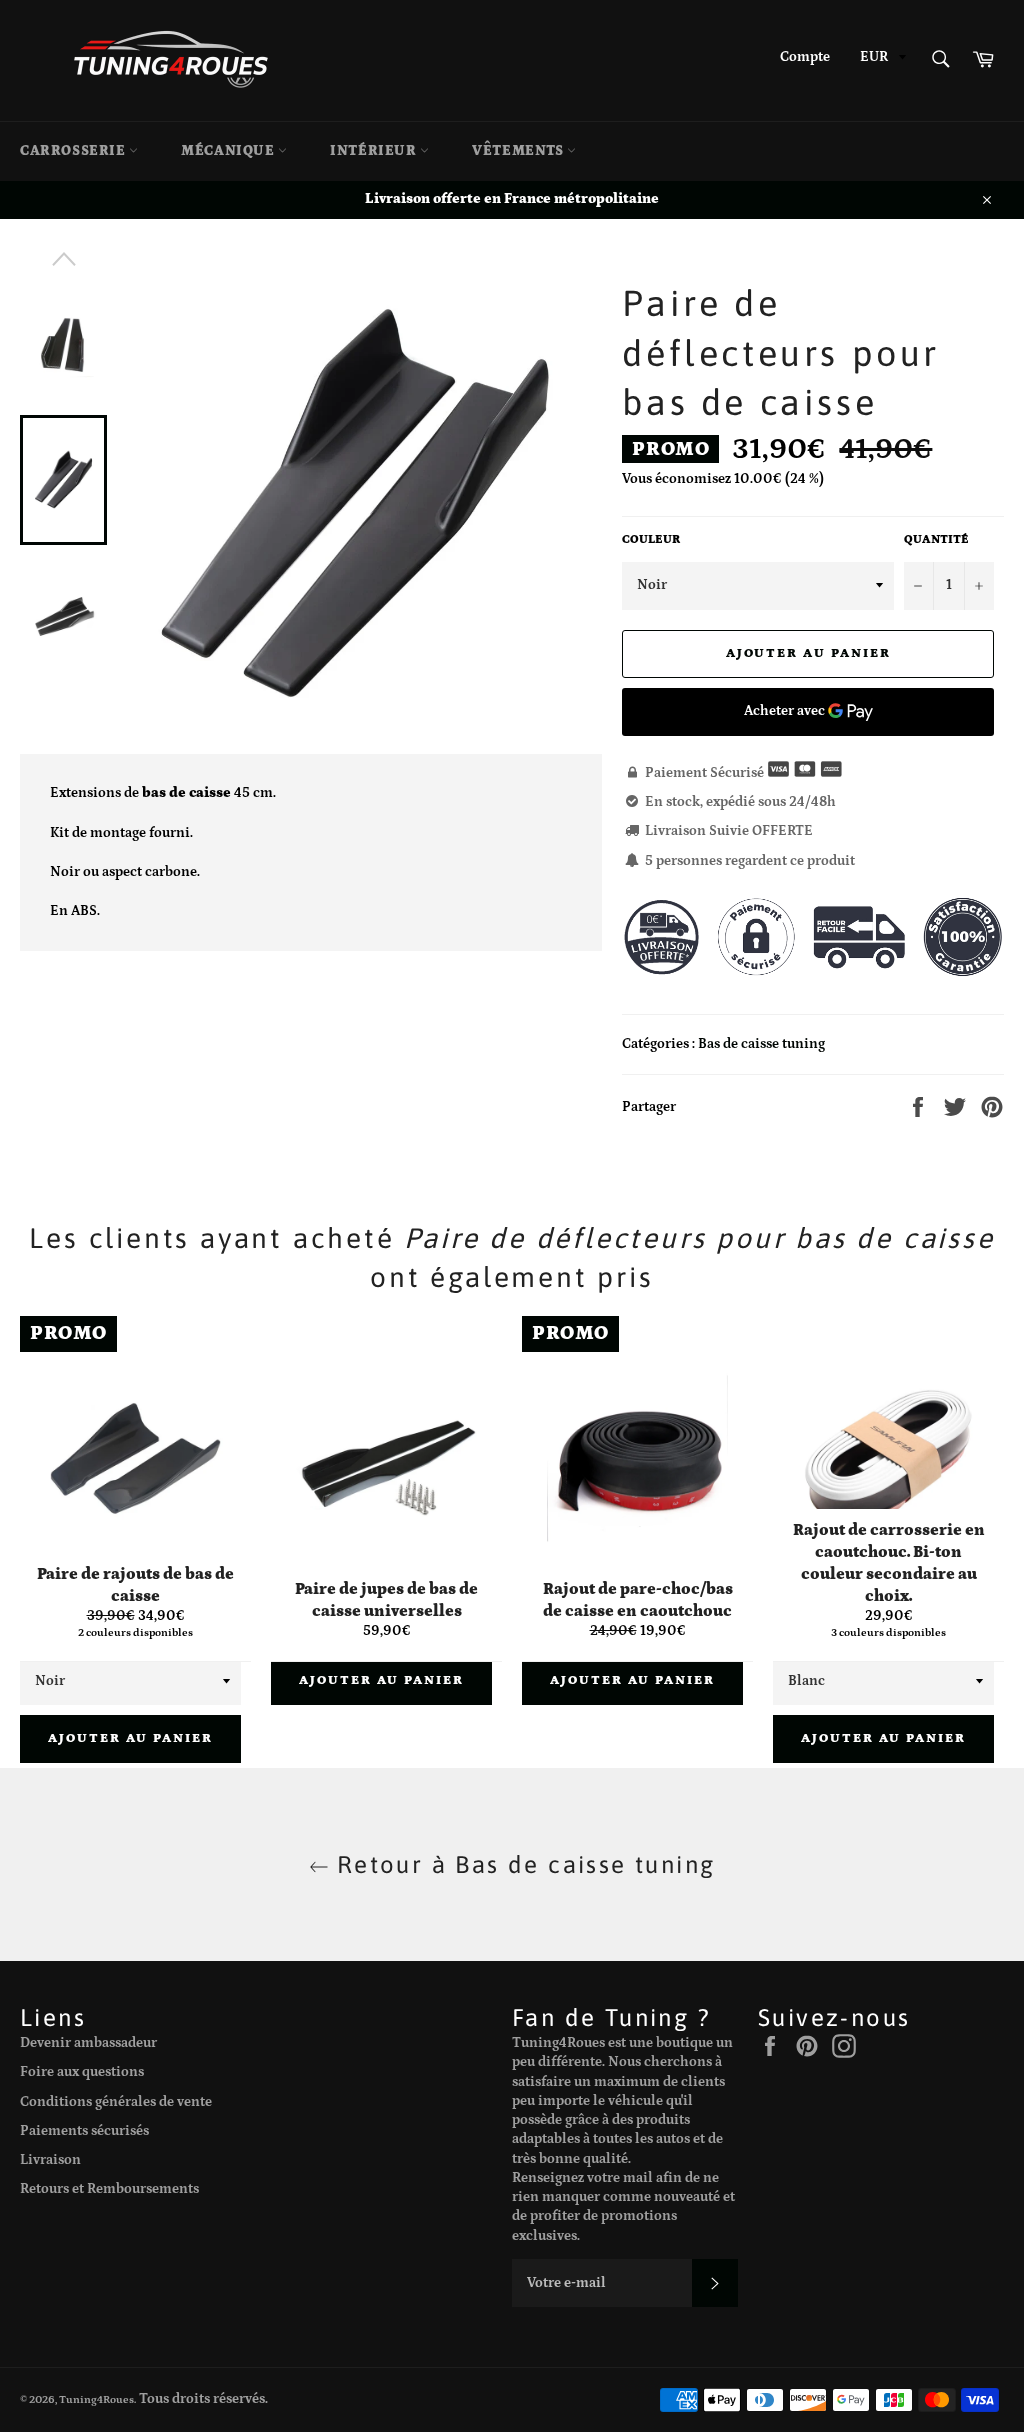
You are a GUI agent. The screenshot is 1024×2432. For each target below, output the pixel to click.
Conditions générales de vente (116, 2102)
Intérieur (375, 151)
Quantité (936, 539)
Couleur (651, 539)
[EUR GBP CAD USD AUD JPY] (881, 60)
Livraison (50, 2160)
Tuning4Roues (96, 2399)
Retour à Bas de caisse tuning (522, 1864)
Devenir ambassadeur (88, 2043)
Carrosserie (74, 151)
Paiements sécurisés (84, 2131)
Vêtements (519, 151)
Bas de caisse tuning (761, 1044)
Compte (805, 57)
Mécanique (229, 151)
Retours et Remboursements (109, 2189)
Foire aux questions (82, 2072)
